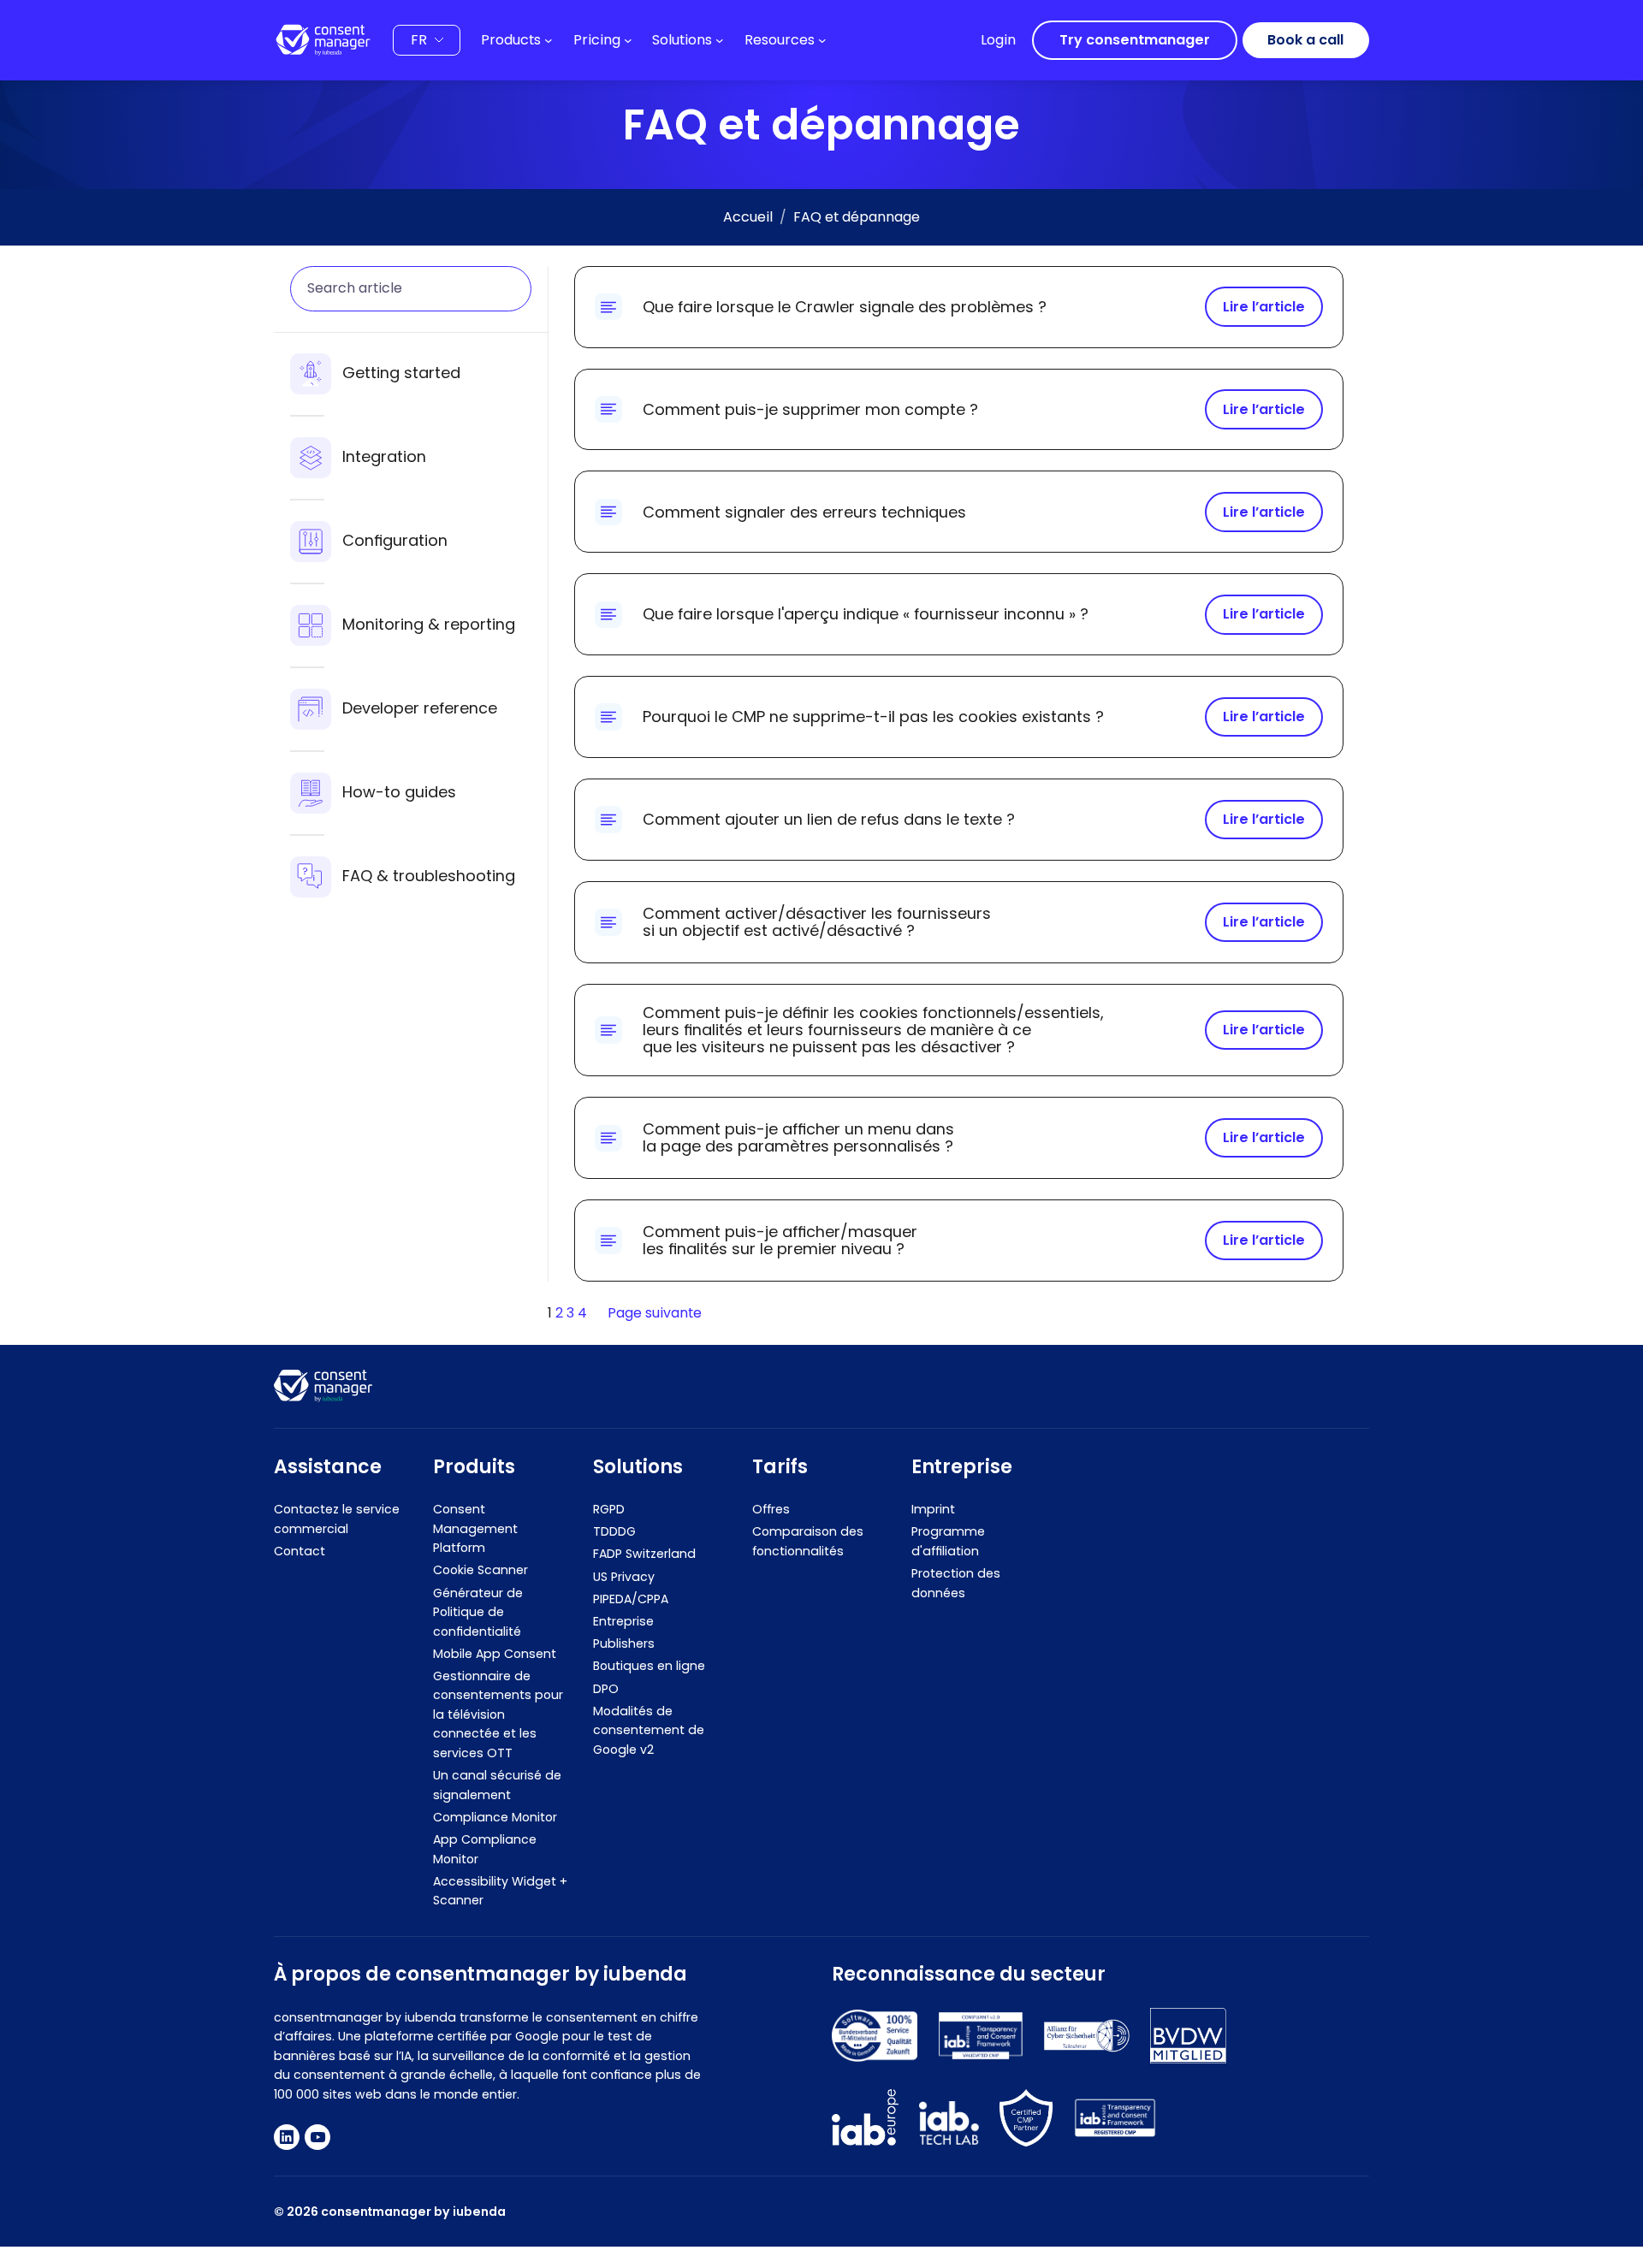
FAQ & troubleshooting (429, 876)
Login (998, 40)
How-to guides (399, 792)
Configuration (395, 540)
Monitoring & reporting (429, 624)
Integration (384, 456)
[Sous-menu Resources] (822, 40)
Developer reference (420, 708)
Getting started (401, 373)
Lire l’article (1264, 307)
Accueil (748, 217)
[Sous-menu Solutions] (720, 40)
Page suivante (655, 1313)
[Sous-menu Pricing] (628, 40)
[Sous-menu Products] (549, 40)
